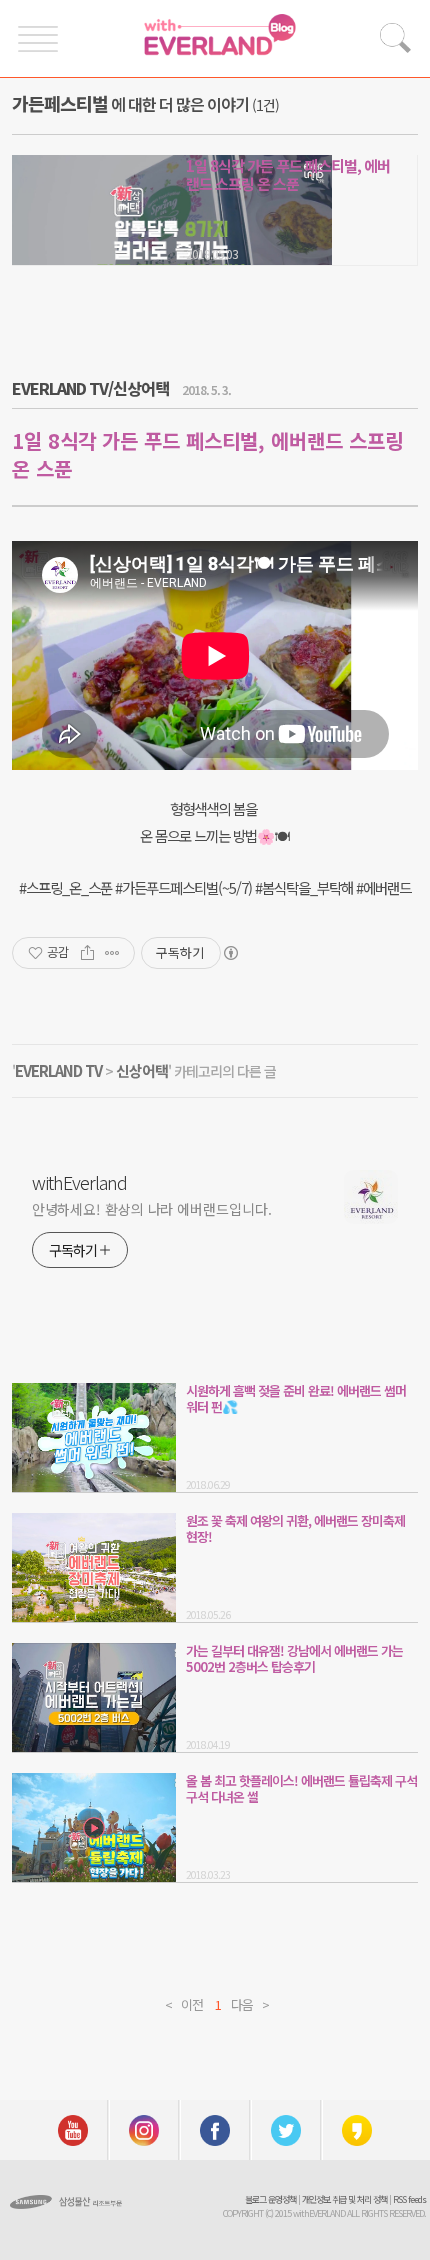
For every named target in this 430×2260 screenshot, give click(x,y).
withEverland (79, 1182)
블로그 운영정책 (270, 2199)
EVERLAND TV (58, 1070)
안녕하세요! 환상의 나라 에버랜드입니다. (152, 1209)
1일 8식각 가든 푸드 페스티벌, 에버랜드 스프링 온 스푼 (288, 175)
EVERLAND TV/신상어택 (90, 388)
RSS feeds (409, 2199)
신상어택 (142, 1070)
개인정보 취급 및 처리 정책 (344, 2199)
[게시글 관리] (112, 953)
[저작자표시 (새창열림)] (230, 953)
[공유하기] (87, 953)
